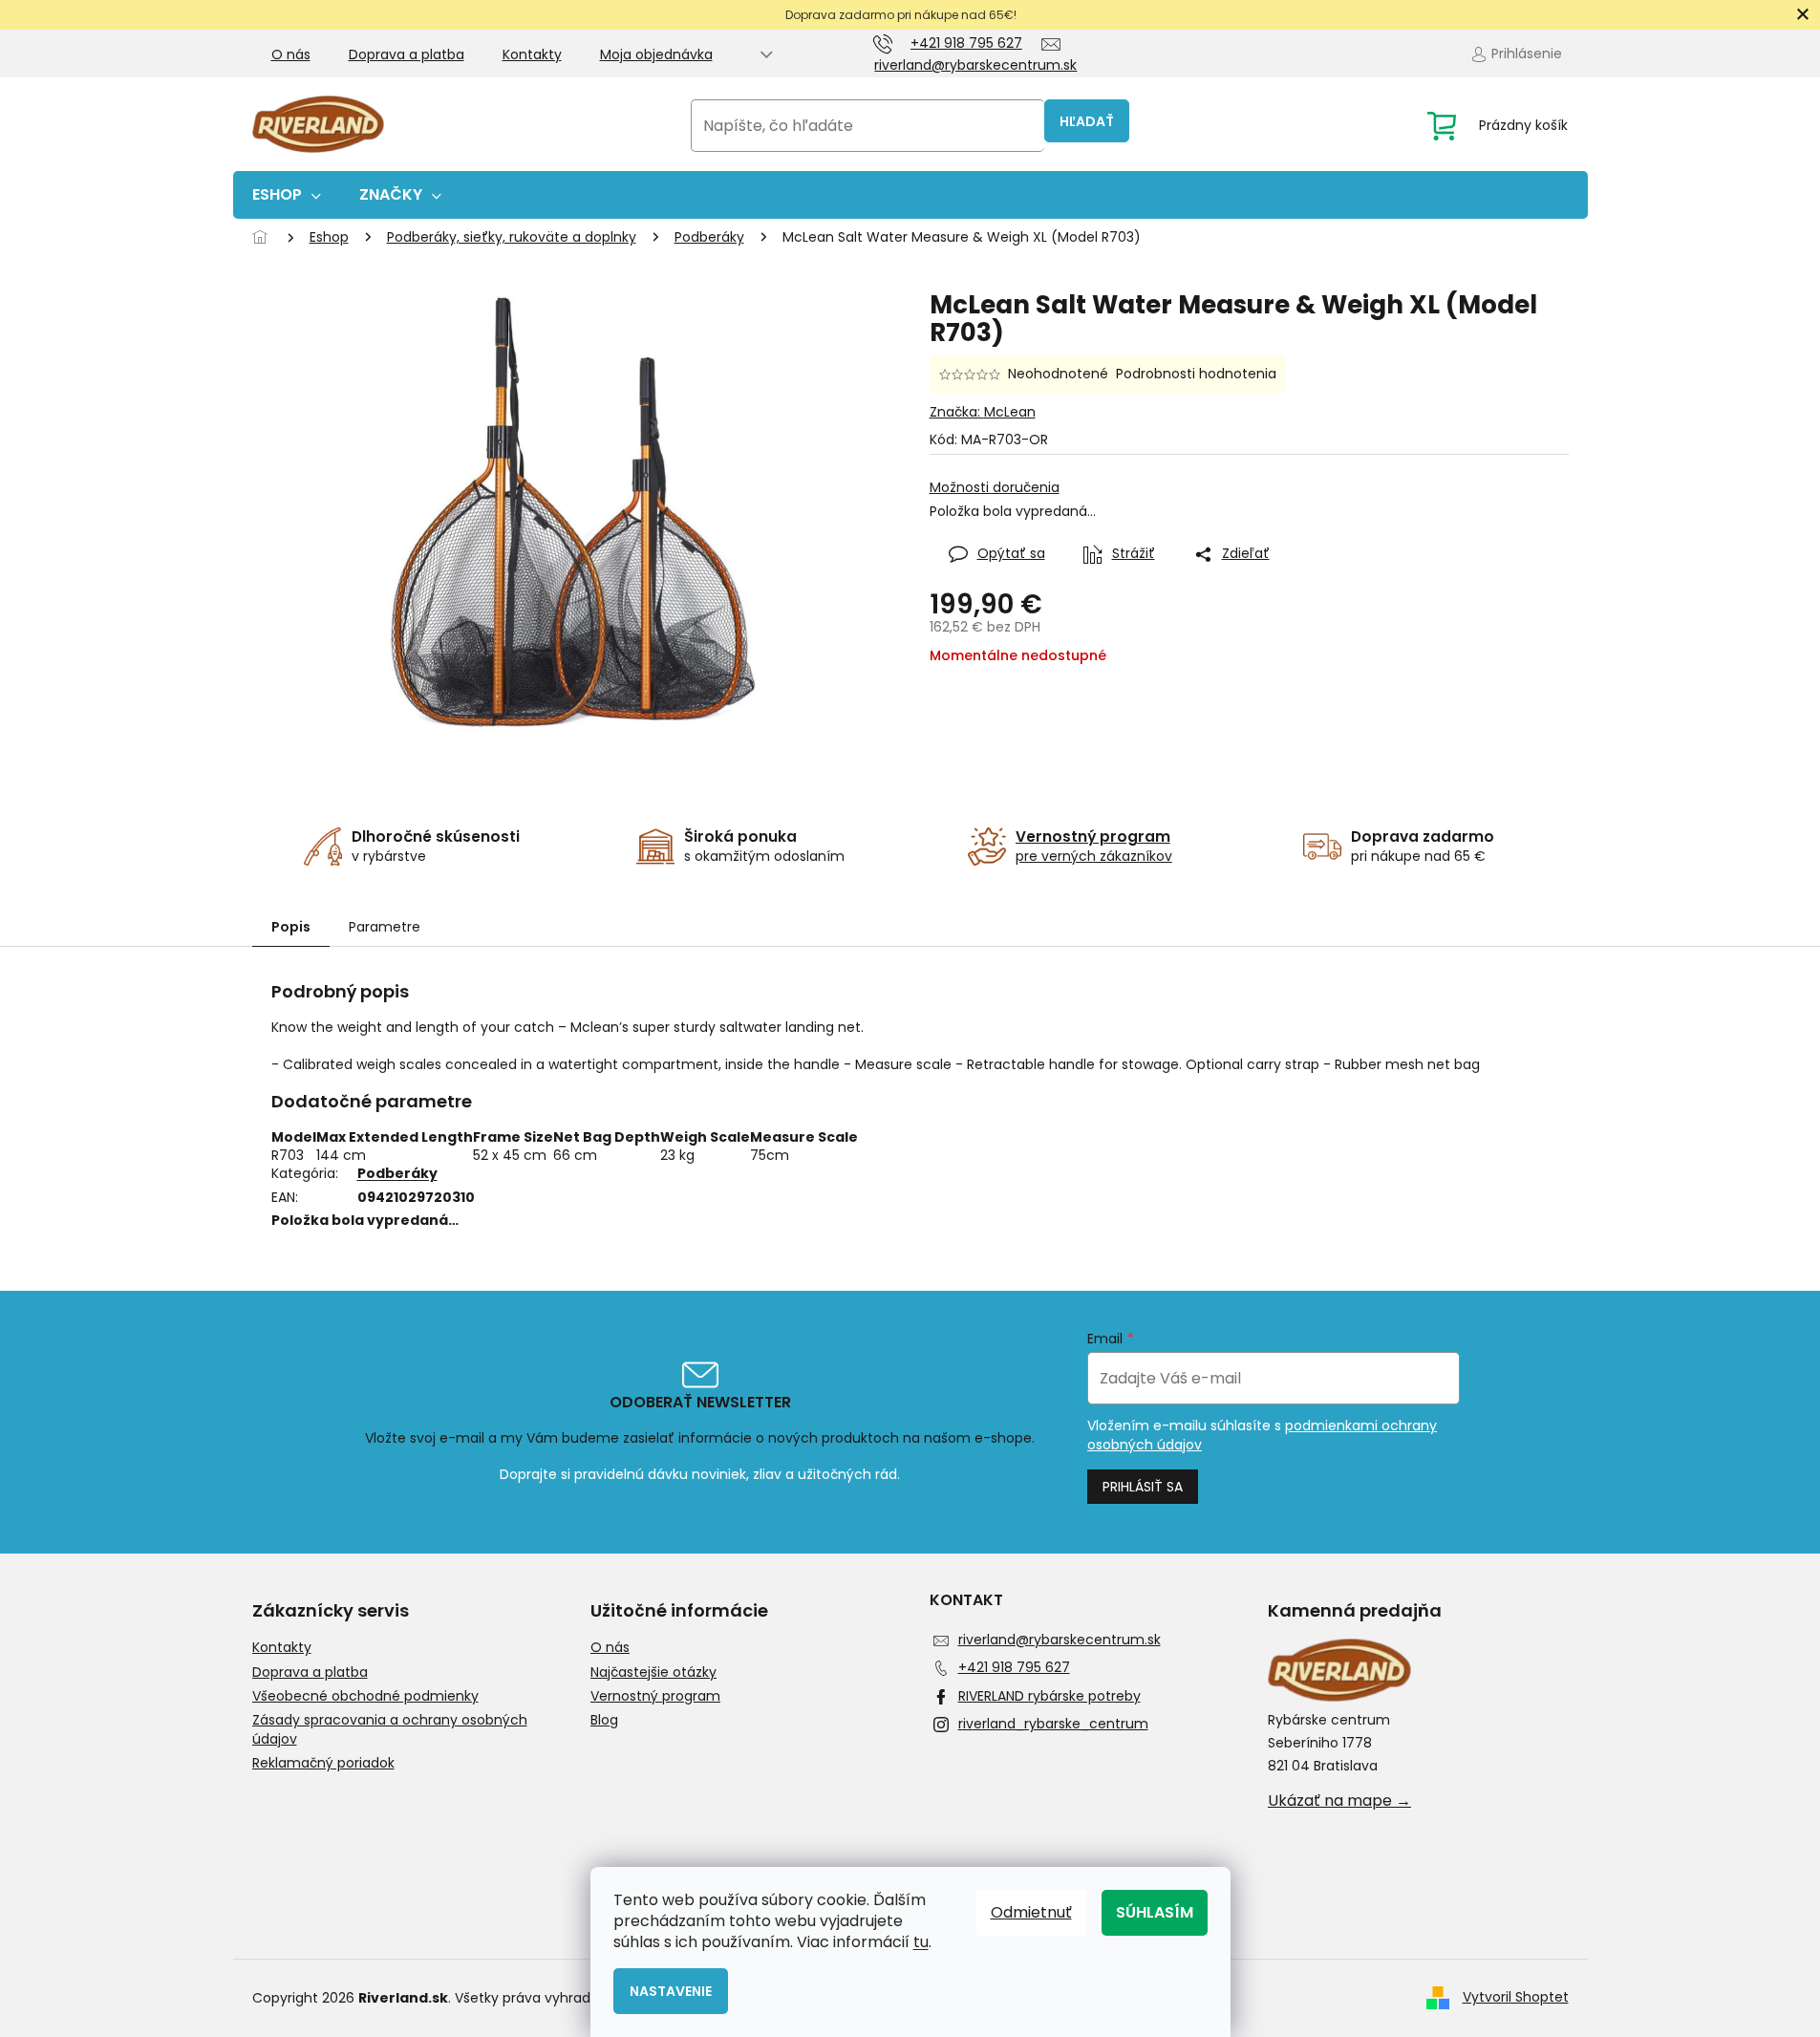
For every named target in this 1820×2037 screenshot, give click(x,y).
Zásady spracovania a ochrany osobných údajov (390, 1729)
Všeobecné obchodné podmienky (365, 1696)
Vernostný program (655, 1696)
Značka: (983, 412)
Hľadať (1087, 121)
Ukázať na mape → (1339, 1801)
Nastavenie (671, 1991)
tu (921, 1942)
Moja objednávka (656, 54)
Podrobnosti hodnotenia (1196, 374)
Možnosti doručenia (995, 488)
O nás (291, 54)
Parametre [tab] (385, 927)
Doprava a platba (407, 54)
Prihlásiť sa (1143, 1487)
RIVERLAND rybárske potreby (1049, 1696)
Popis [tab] (291, 927)
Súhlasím (1155, 1912)
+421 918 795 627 (1014, 1667)
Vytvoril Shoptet (1516, 1997)
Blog (604, 1720)
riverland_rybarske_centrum (1053, 1724)
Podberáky (397, 1173)
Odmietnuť (1031, 1912)
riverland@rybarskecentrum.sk (1060, 1640)
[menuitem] (287, 195)
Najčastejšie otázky (653, 1672)
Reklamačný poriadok (323, 1763)
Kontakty (532, 54)
